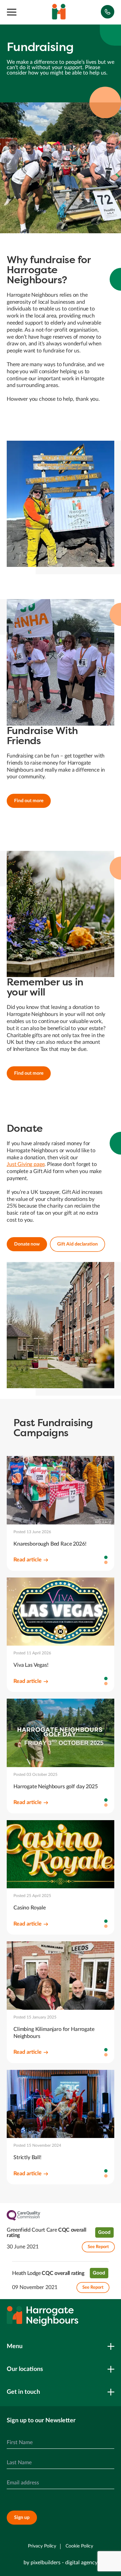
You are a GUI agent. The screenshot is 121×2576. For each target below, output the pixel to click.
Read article (28, 1560)
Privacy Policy (42, 2546)
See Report (98, 2247)
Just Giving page (26, 1164)
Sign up (22, 2518)
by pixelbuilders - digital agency (61, 2563)
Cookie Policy (79, 2546)
